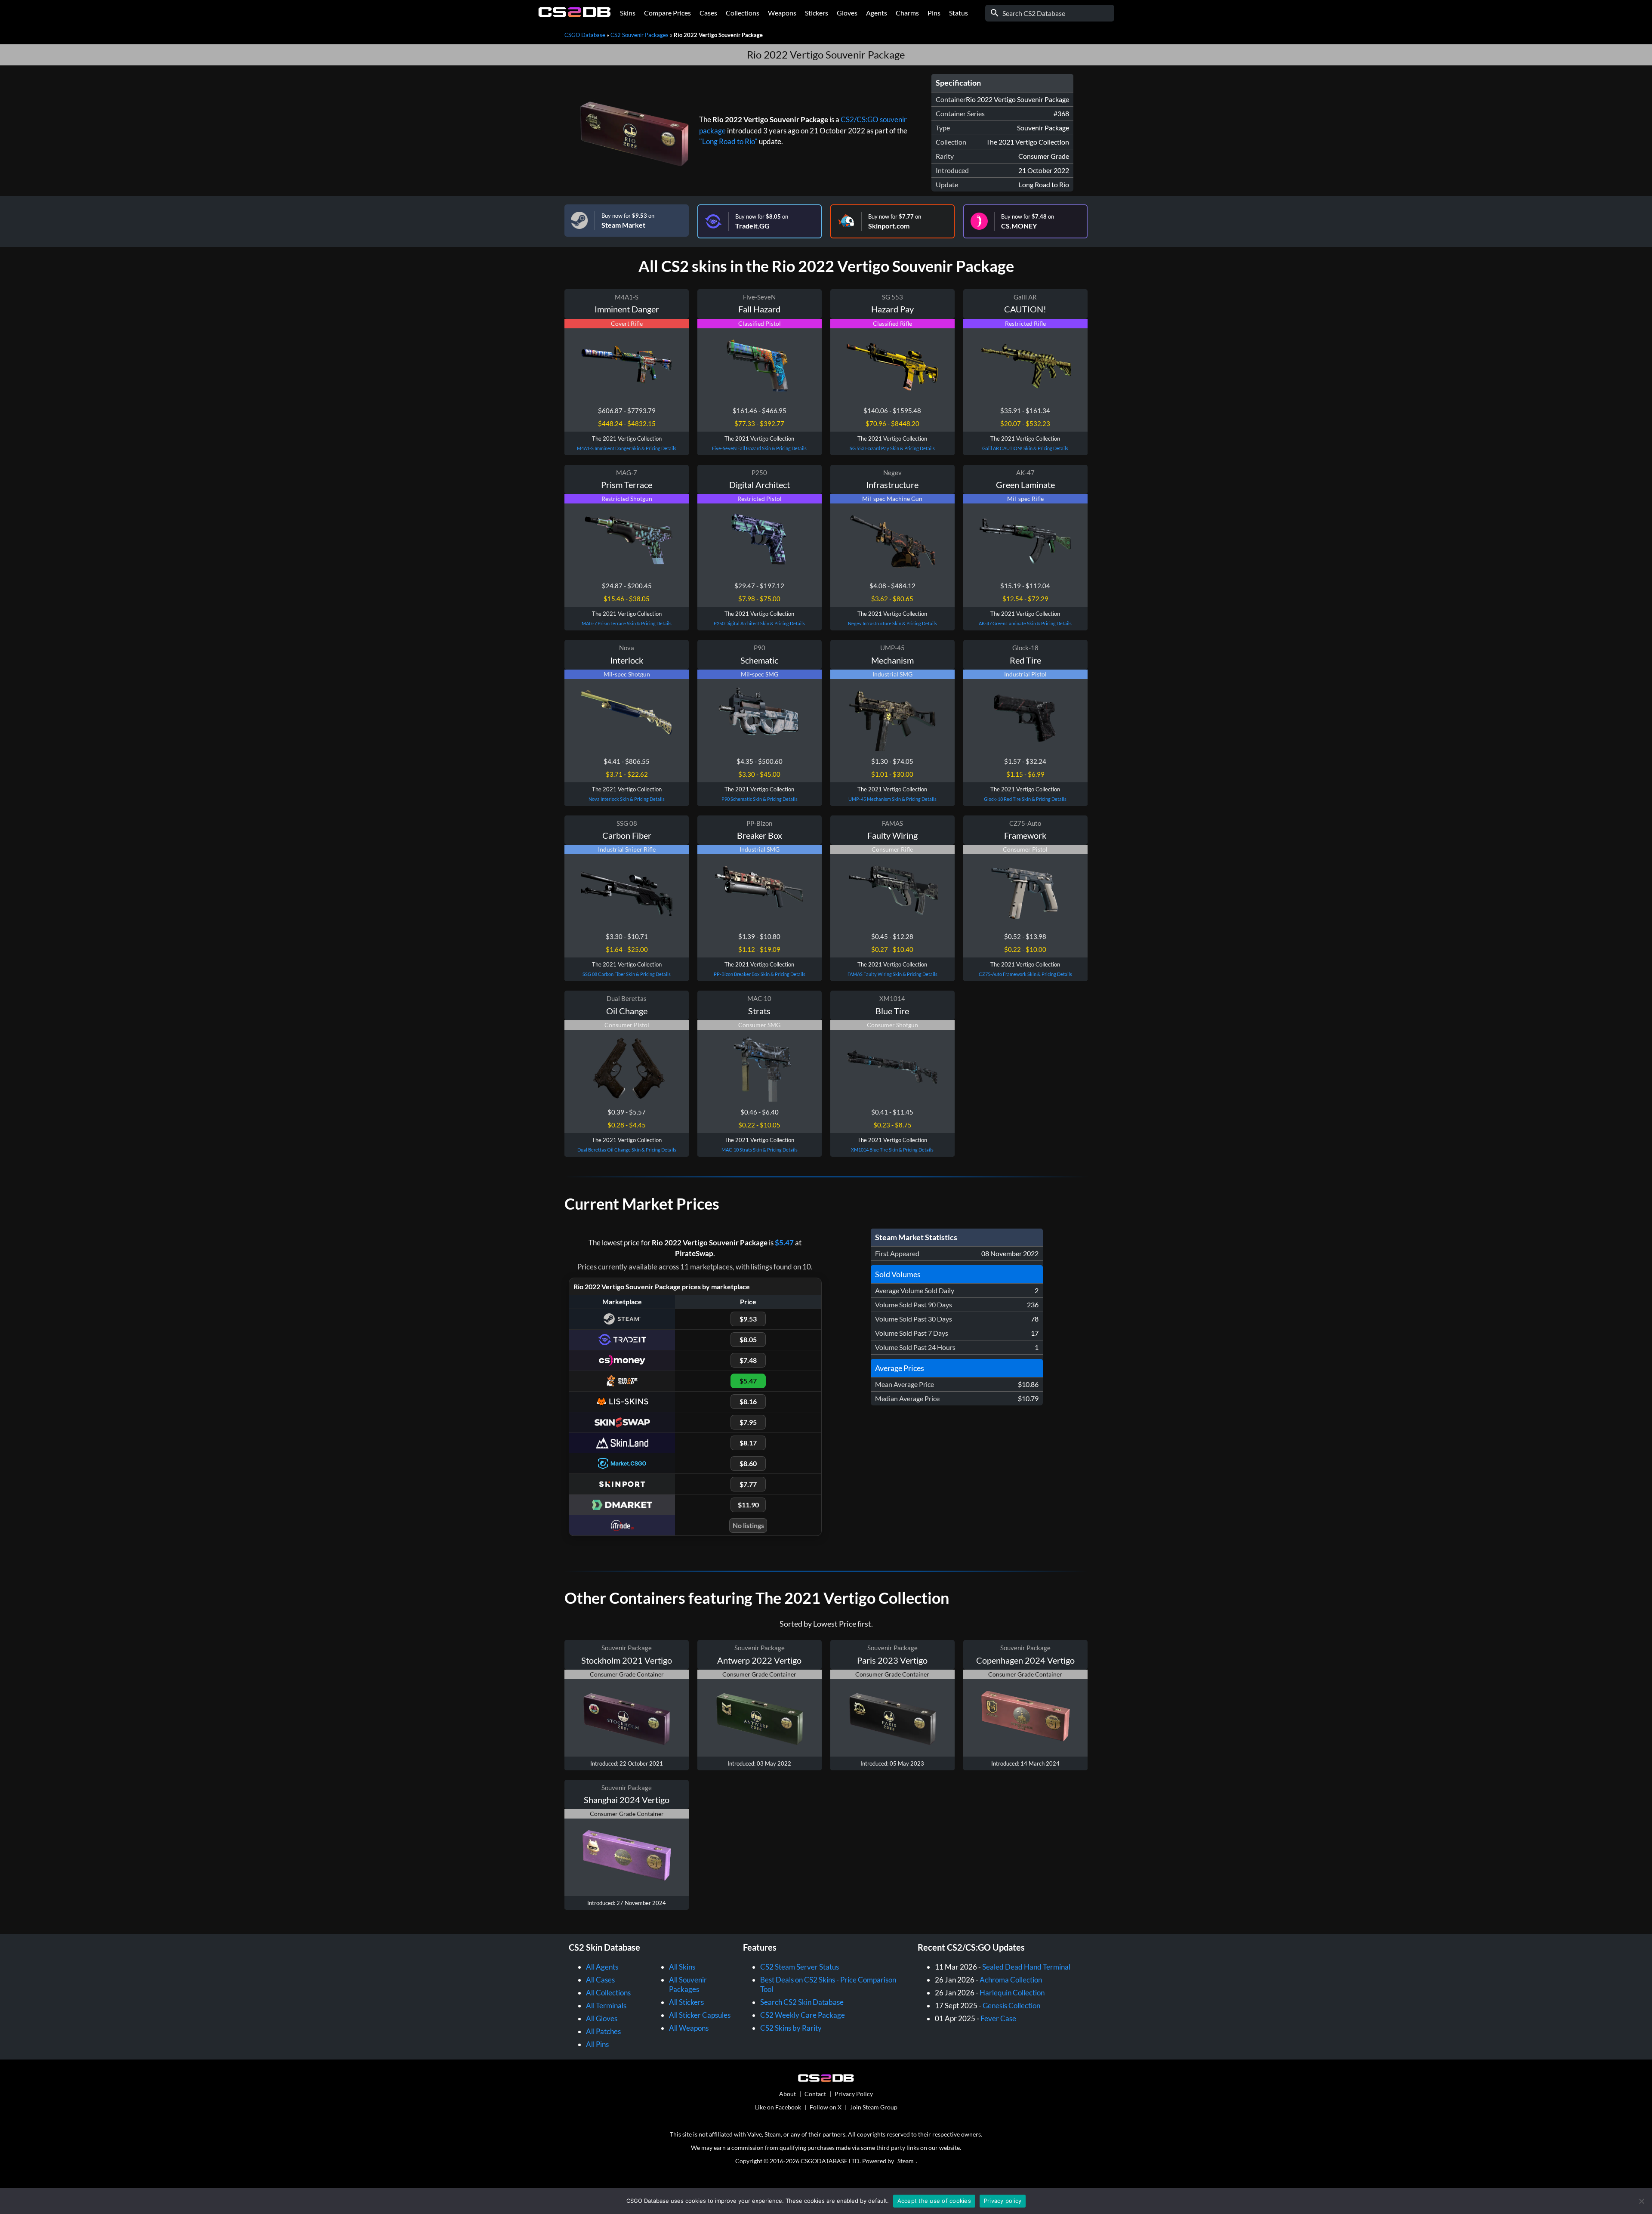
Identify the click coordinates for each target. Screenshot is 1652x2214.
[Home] (575, 15)
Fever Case (998, 2018)
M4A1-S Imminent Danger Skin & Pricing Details (627, 448)
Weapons (782, 13)
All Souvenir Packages (688, 1984)
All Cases (600, 1980)
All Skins (682, 1967)
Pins (934, 13)
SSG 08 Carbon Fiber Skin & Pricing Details (627, 974)
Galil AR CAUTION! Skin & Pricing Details (1025, 448)
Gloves (847, 13)
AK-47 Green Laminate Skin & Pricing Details (1025, 623)
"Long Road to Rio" (728, 141)
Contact (815, 2094)
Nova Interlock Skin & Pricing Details (627, 799)
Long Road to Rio (1044, 184)
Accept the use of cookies (934, 2201)
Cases (708, 13)
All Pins (597, 2044)
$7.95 (748, 1422)
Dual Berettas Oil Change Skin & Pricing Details (627, 1150)
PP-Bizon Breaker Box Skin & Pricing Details (760, 974)
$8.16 (748, 1401)
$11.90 (748, 1505)
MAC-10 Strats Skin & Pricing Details (760, 1150)
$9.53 (748, 1319)
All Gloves (602, 2018)
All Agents (602, 1967)
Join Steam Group (874, 2107)
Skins (628, 13)
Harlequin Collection (1012, 1993)
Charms (907, 13)
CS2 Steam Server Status (800, 1967)
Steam (906, 2161)
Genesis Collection (1011, 2006)
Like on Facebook (778, 2107)
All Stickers (686, 2002)
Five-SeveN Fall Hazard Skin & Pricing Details (759, 448)
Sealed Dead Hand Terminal (1026, 1967)
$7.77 (748, 1484)
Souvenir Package (1043, 128)
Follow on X (826, 2107)
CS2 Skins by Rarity (791, 2028)
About (787, 2094)
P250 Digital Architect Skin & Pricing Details (759, 623)
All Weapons (689, 2028)
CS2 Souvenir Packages (640, 35)
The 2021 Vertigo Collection (1028, 142)
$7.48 (748, 1360)
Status (959, 13)
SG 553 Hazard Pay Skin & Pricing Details (892, 448)
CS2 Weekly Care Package (803, 2015)
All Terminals (606, 2006)
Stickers (817, 13)
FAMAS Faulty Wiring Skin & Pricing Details (892, 974)
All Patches (603, 2031)
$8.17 (748, 1443)
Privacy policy (1003, 2201)
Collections (743, 13)
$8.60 (748, 1463)
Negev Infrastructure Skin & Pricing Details (892, 623)
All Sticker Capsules (700, 2015)
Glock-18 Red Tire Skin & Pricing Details (1025, 799)
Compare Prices (667, 13)
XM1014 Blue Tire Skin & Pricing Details (892, 1150)
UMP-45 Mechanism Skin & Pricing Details (892, 799)
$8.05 (748, 1339)
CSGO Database (585, 35)
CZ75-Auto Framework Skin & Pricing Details (1025, 974)
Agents (877, 13)
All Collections (608, 1993)
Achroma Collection (1011, 1980)
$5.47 (784, 1243)
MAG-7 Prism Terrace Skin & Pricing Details (627, 623)
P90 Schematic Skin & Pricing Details (760, 799)
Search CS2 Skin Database (802, 2002)
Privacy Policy (854, 2094)
